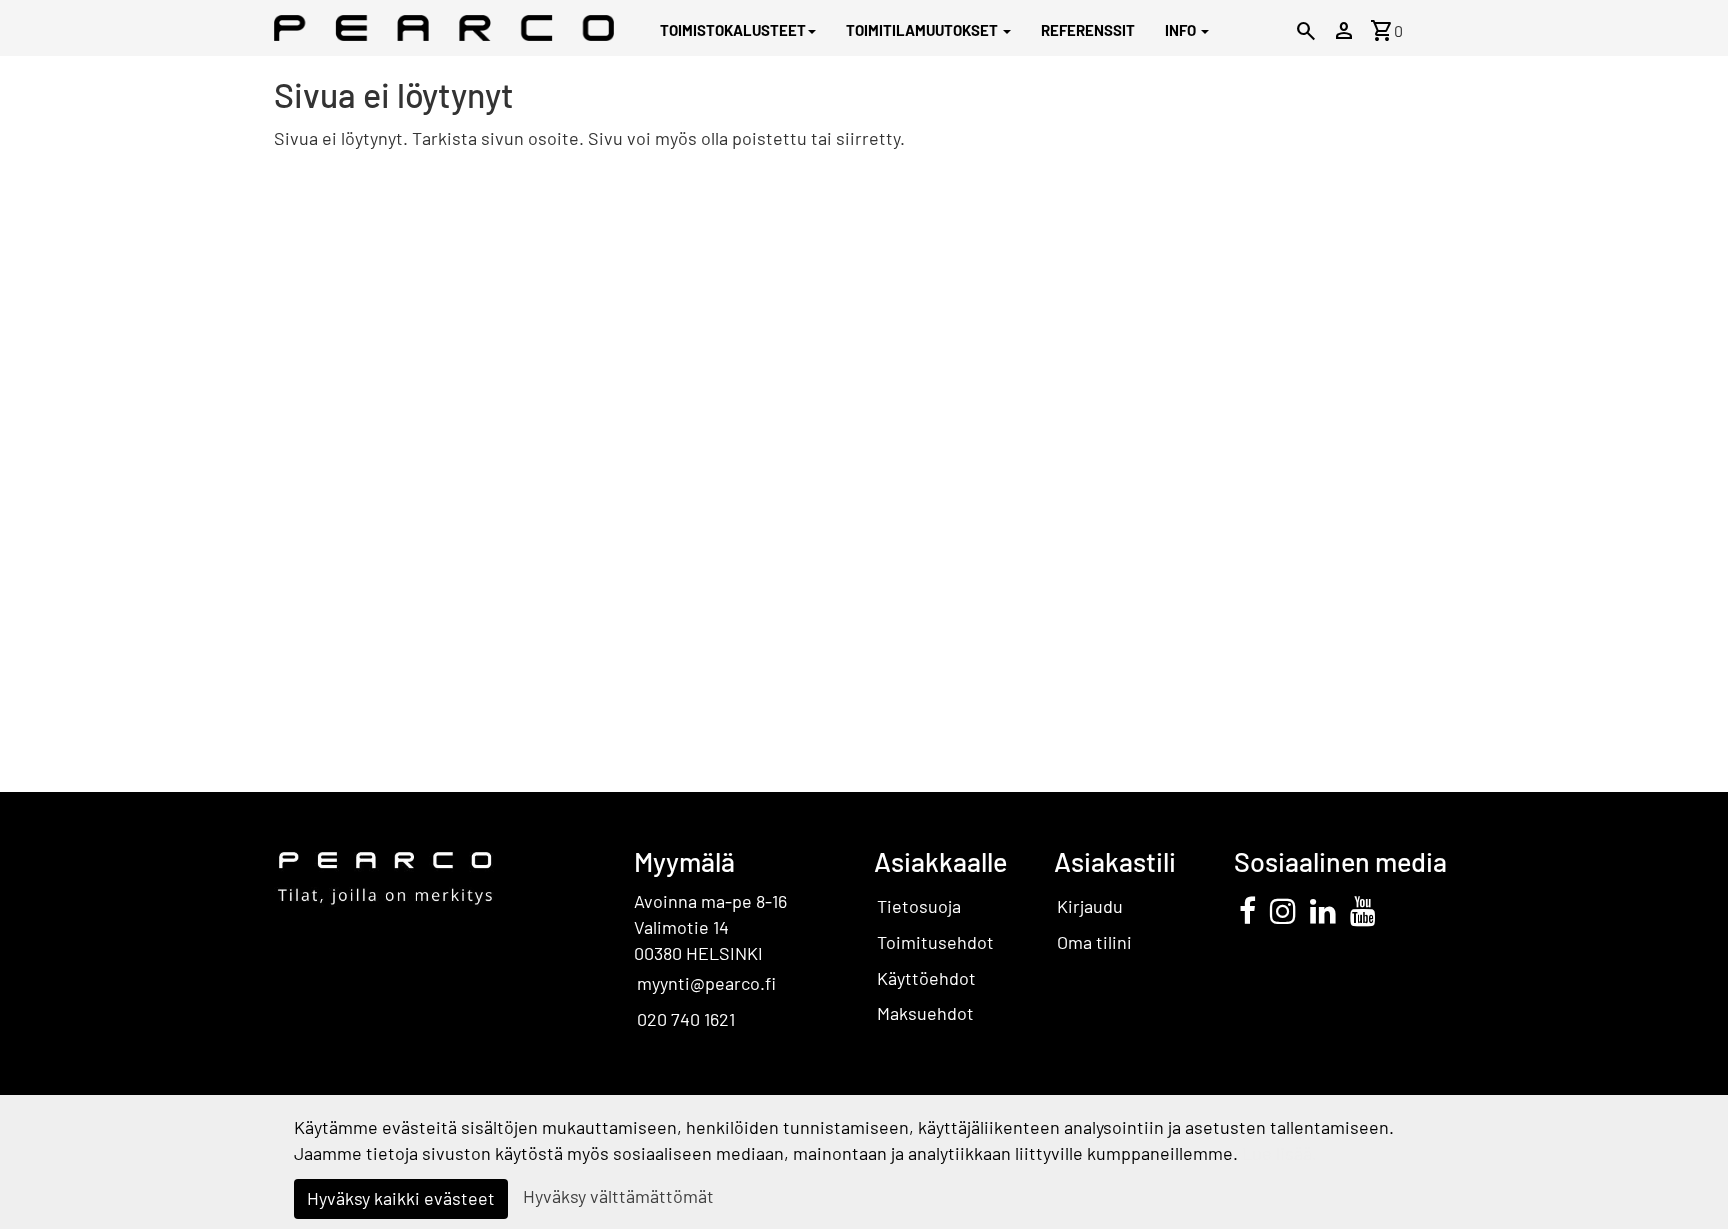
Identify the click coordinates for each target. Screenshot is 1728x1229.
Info (1182, 30)
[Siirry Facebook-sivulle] (1247, 910)
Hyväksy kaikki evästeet (401, 1198)
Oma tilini (1094, 942)
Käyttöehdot (926, 978)
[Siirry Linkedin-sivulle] (1323, 910)
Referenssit (1088, 30)
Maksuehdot (925, 1013)
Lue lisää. (1279, 1153)
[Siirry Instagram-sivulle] (1283, 910)
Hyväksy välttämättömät (618, 1196)
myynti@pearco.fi (706, 983)
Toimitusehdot (935, 942)
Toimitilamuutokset (923, 30)
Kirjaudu (1090, 906)
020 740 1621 (686, 1019)
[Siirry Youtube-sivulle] (1363, 910)
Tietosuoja (919, 906)
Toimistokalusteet (733, 30)
